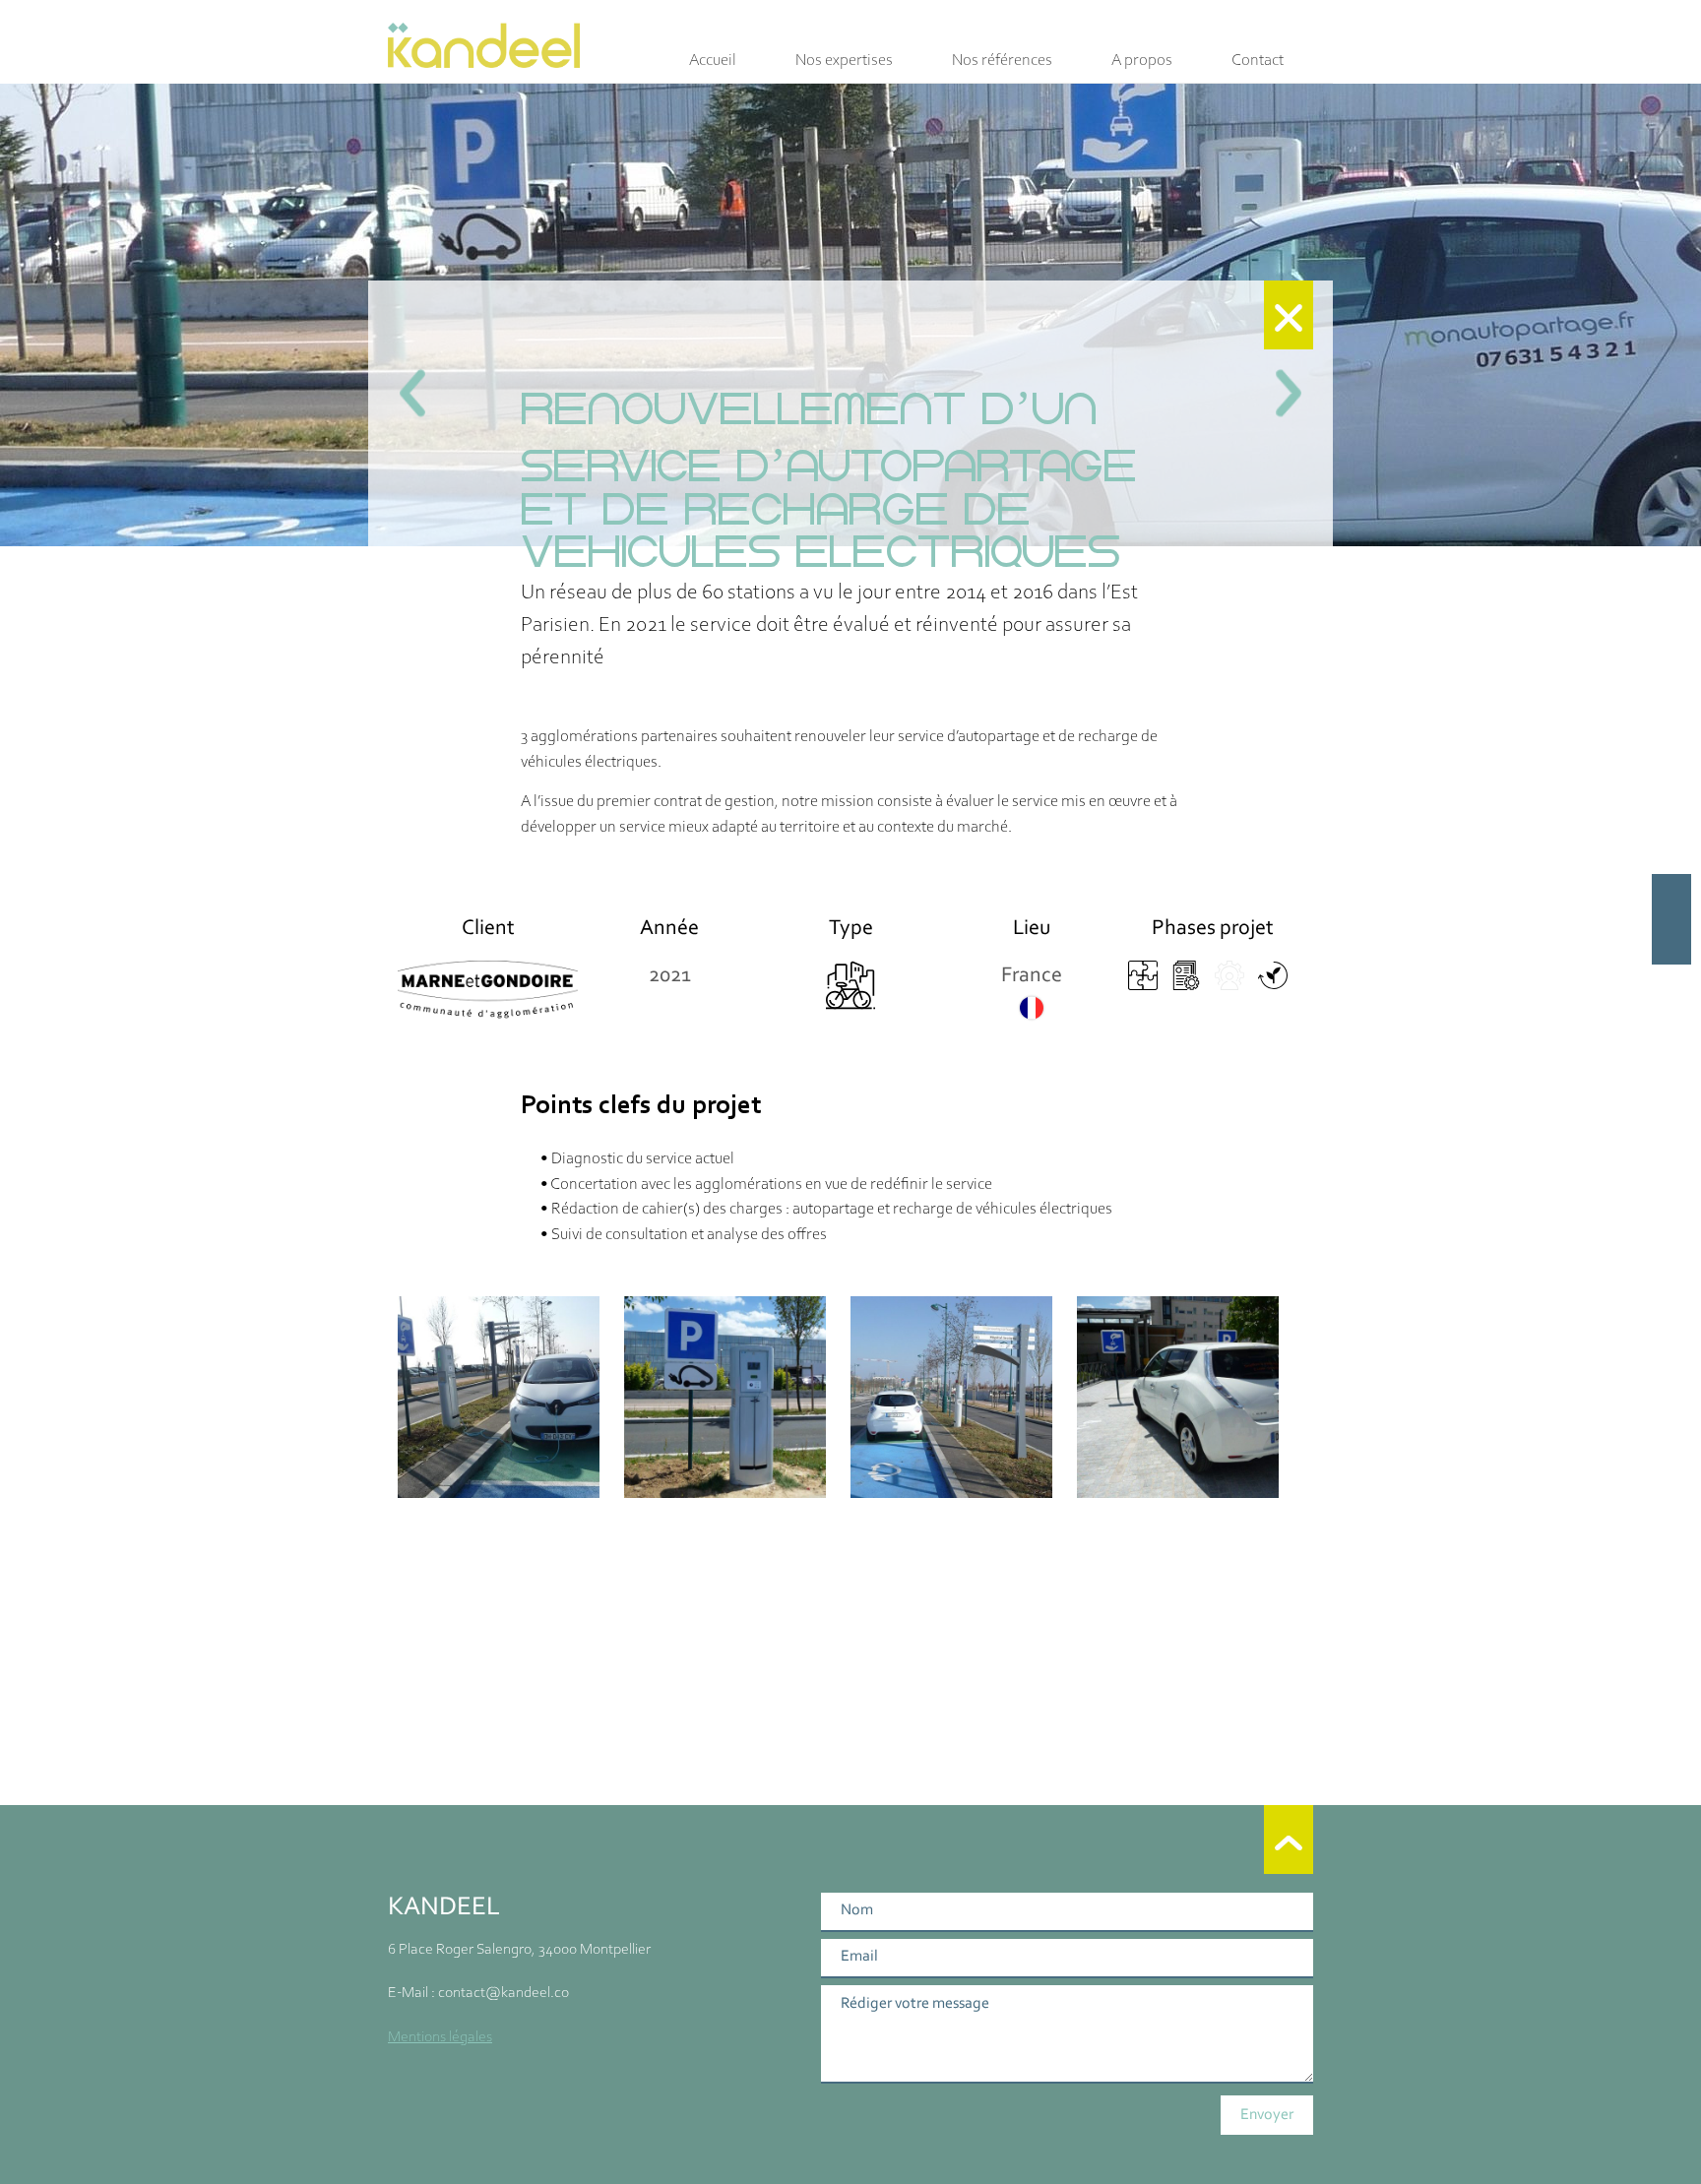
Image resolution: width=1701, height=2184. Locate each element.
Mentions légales (440, 2037)
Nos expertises (844, 61)
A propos (1142, 61)
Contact (1258, 61)
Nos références (1002, 61)
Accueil (713, 61)
